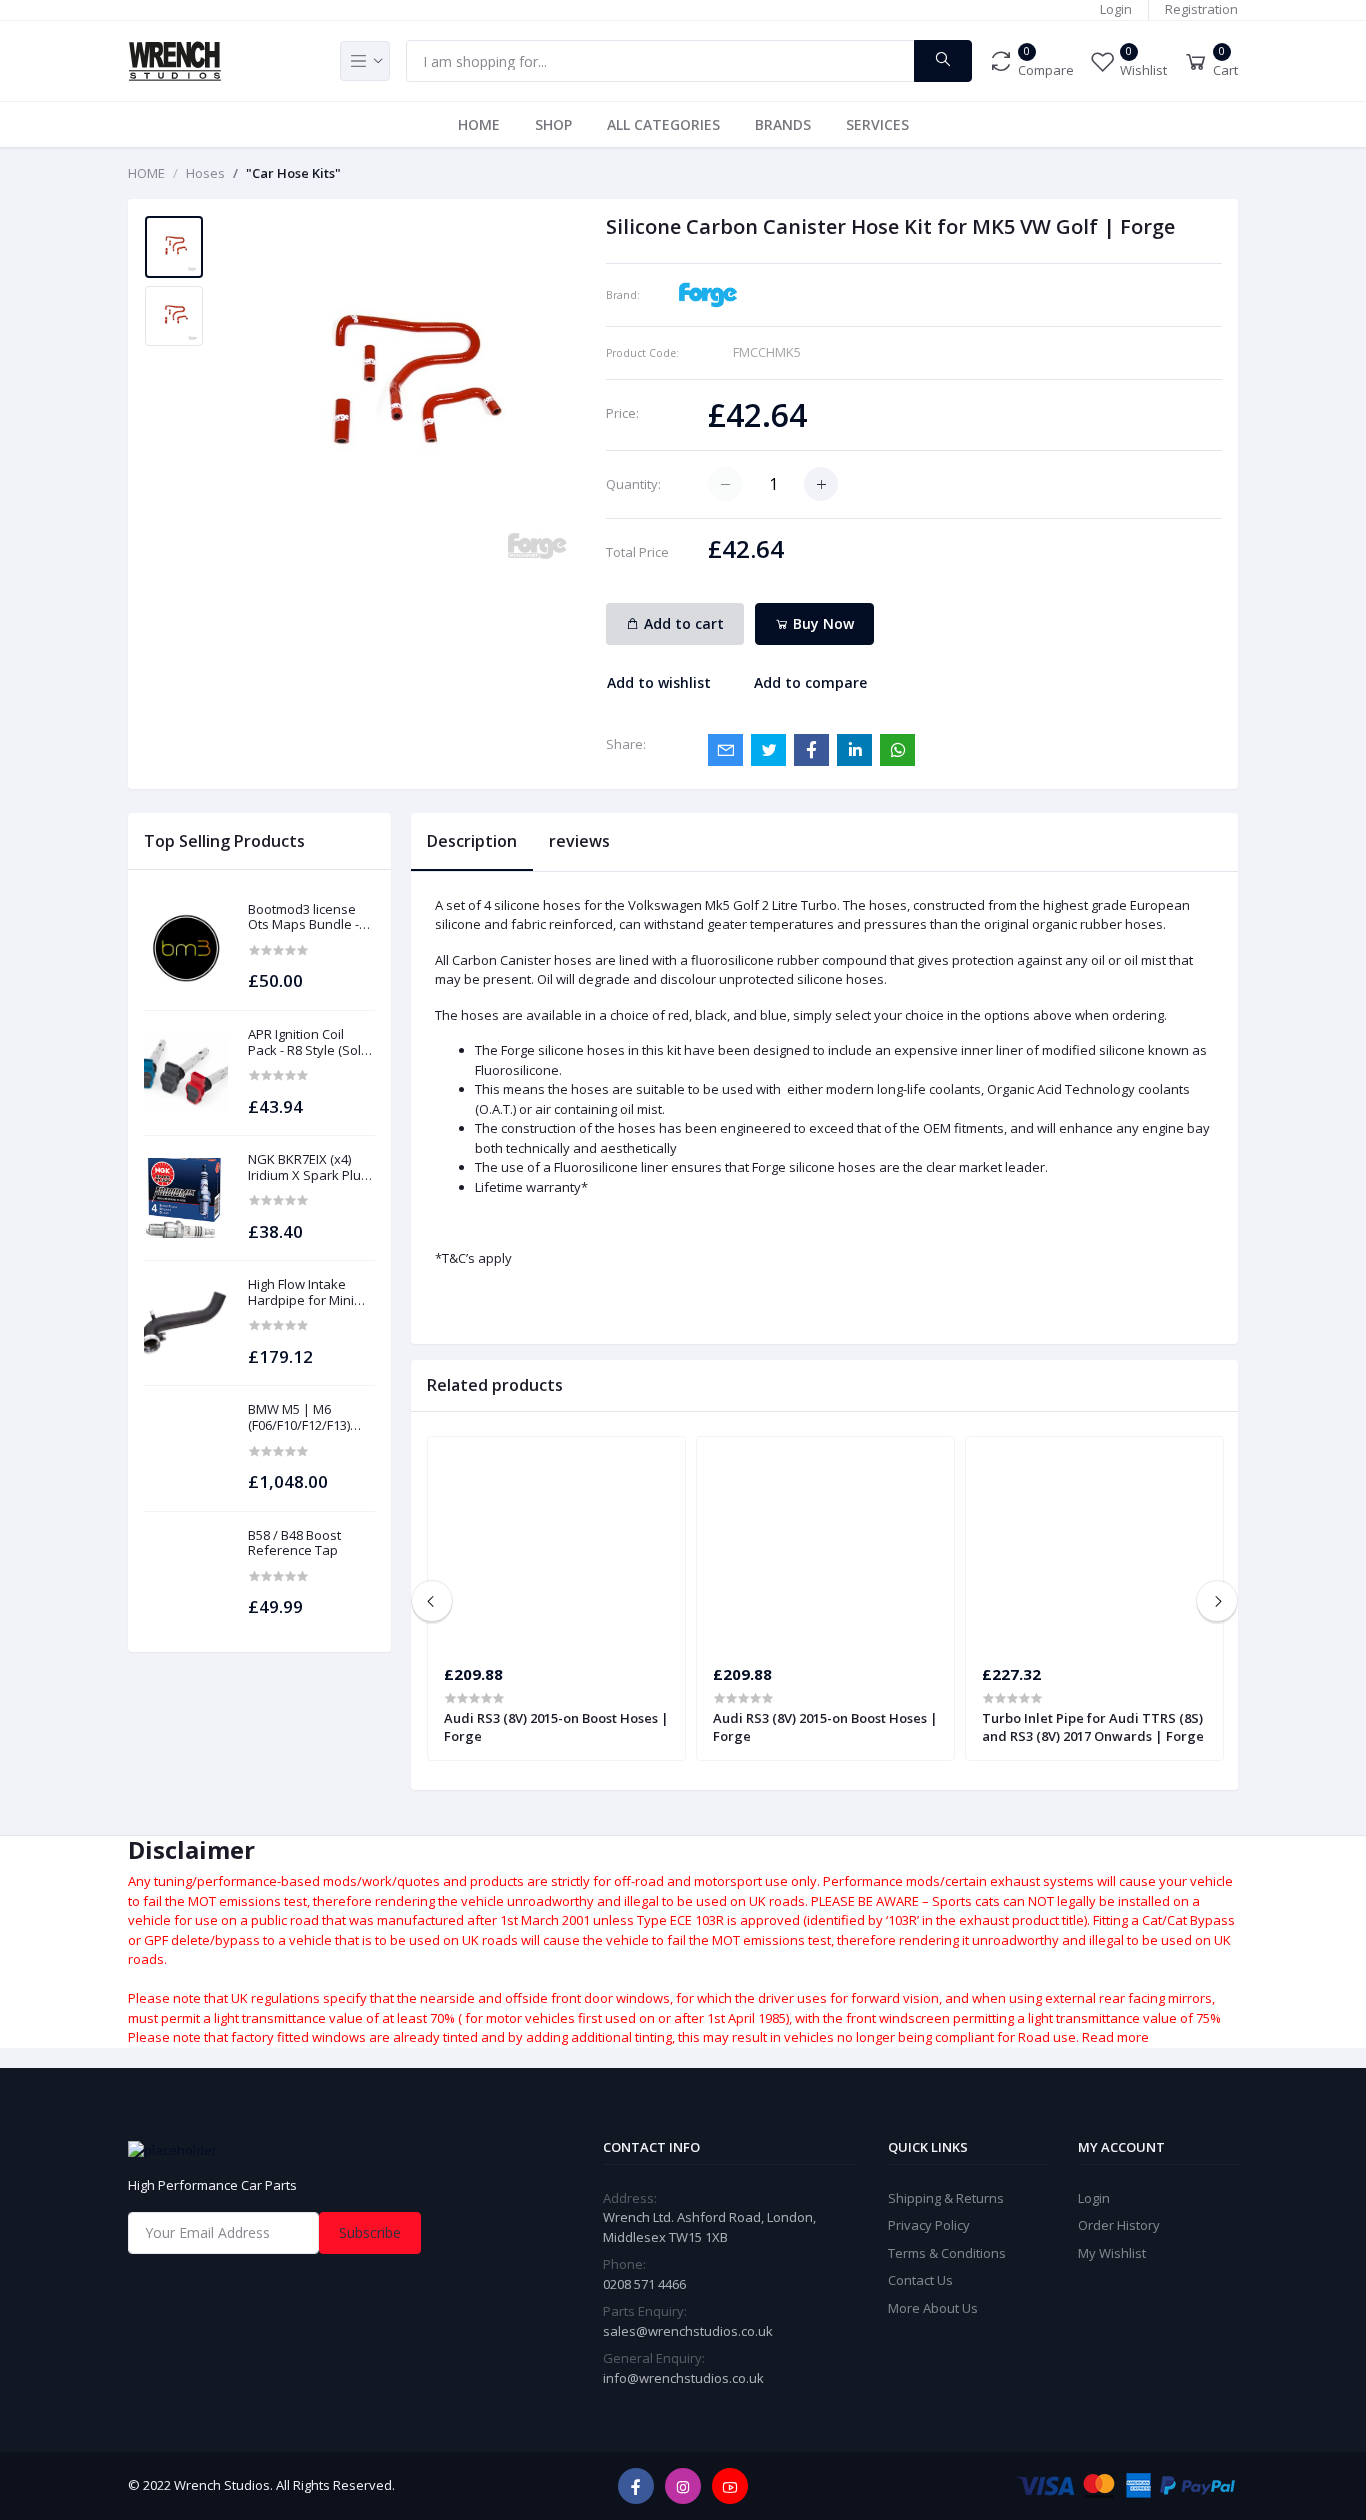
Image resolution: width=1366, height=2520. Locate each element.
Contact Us (920, 2280)
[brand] (708, 293)
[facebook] (636, 2486)
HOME (479, 124)
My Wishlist (1112, 2253)
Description (472, 841)
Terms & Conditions (947, 2253)
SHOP (553, 124)
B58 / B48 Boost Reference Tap (294, 1543)
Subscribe (370, 2232)
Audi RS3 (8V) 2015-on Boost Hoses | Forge (556, 1727)
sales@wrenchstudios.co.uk (688, 2331)
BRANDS (783, 124)
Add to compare (810, 682)
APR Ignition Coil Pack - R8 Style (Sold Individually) (308, 1042)
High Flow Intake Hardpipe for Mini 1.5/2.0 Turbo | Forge (310, 1292)
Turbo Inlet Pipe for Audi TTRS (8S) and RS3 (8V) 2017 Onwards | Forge (1093, 1727)
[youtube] (730, 2486)
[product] (186, 948)
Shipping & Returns (946, 2198)
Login (1116, 9)
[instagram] (683, 2486)
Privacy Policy (929, 2225)
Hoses (205, 173)
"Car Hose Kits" (293, 173)
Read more (1115, 2037)
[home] (303, 2150)
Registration (1201, 9)
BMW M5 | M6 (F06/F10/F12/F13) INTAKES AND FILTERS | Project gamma (299, 1417)
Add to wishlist (659, 682)
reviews (579, 841)
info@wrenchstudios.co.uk (683, 2378)
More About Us (933, 2308)
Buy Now (821, 623)
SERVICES (877, 124)
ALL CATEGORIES (663, 124)
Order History (1119, 2225)
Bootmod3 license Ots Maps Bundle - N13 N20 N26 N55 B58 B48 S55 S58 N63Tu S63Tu (311, 917)
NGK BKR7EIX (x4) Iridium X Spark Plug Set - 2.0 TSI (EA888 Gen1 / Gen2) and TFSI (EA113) (308, 1167)
